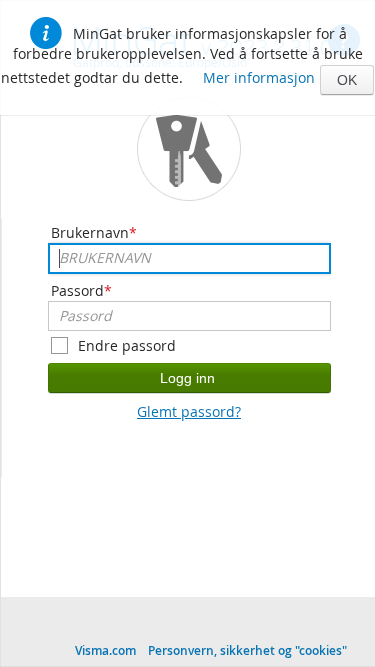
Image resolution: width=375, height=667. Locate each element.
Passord (81, 290)
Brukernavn (94, 232)
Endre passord (127, 345)
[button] (347, 80)
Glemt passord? (189, 411)
